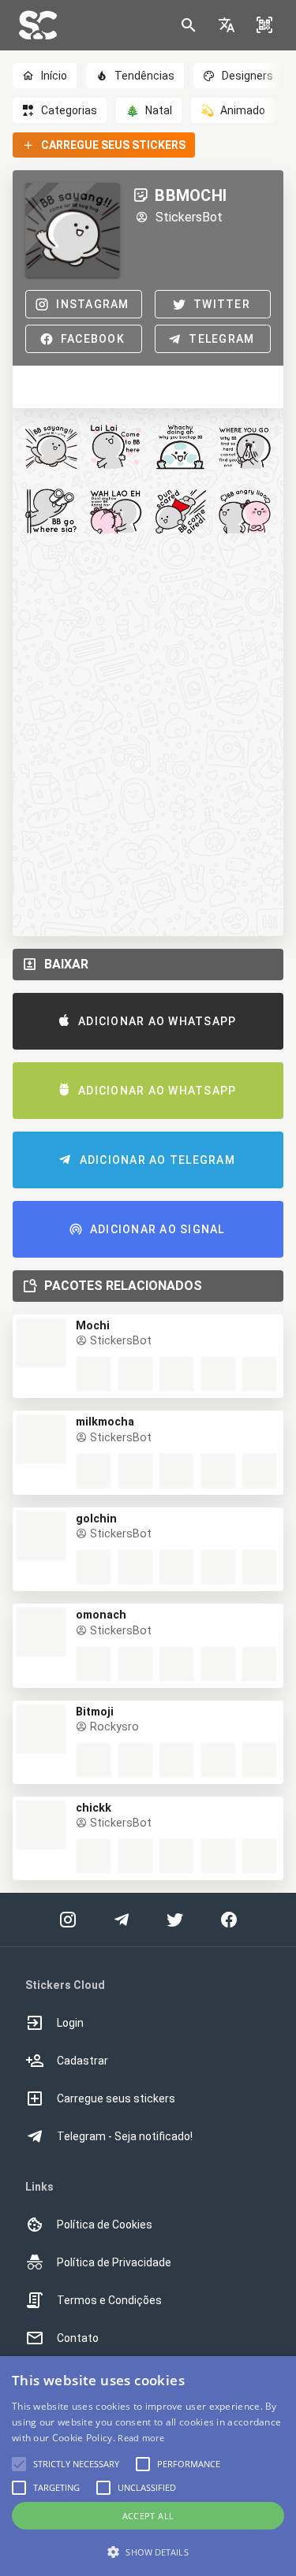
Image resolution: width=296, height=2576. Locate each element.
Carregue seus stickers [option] (116, 2098)
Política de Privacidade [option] (114, 2262)
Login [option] (70, 2023)
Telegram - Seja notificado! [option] (125, 2136)
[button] (227, 25)
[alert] (148, 2466)
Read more (141, 2438)
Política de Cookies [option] (105, 2225)
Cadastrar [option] (82, 2061)
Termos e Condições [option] (109, 2300)
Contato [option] (78, 2338)
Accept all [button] (148, 2516)
